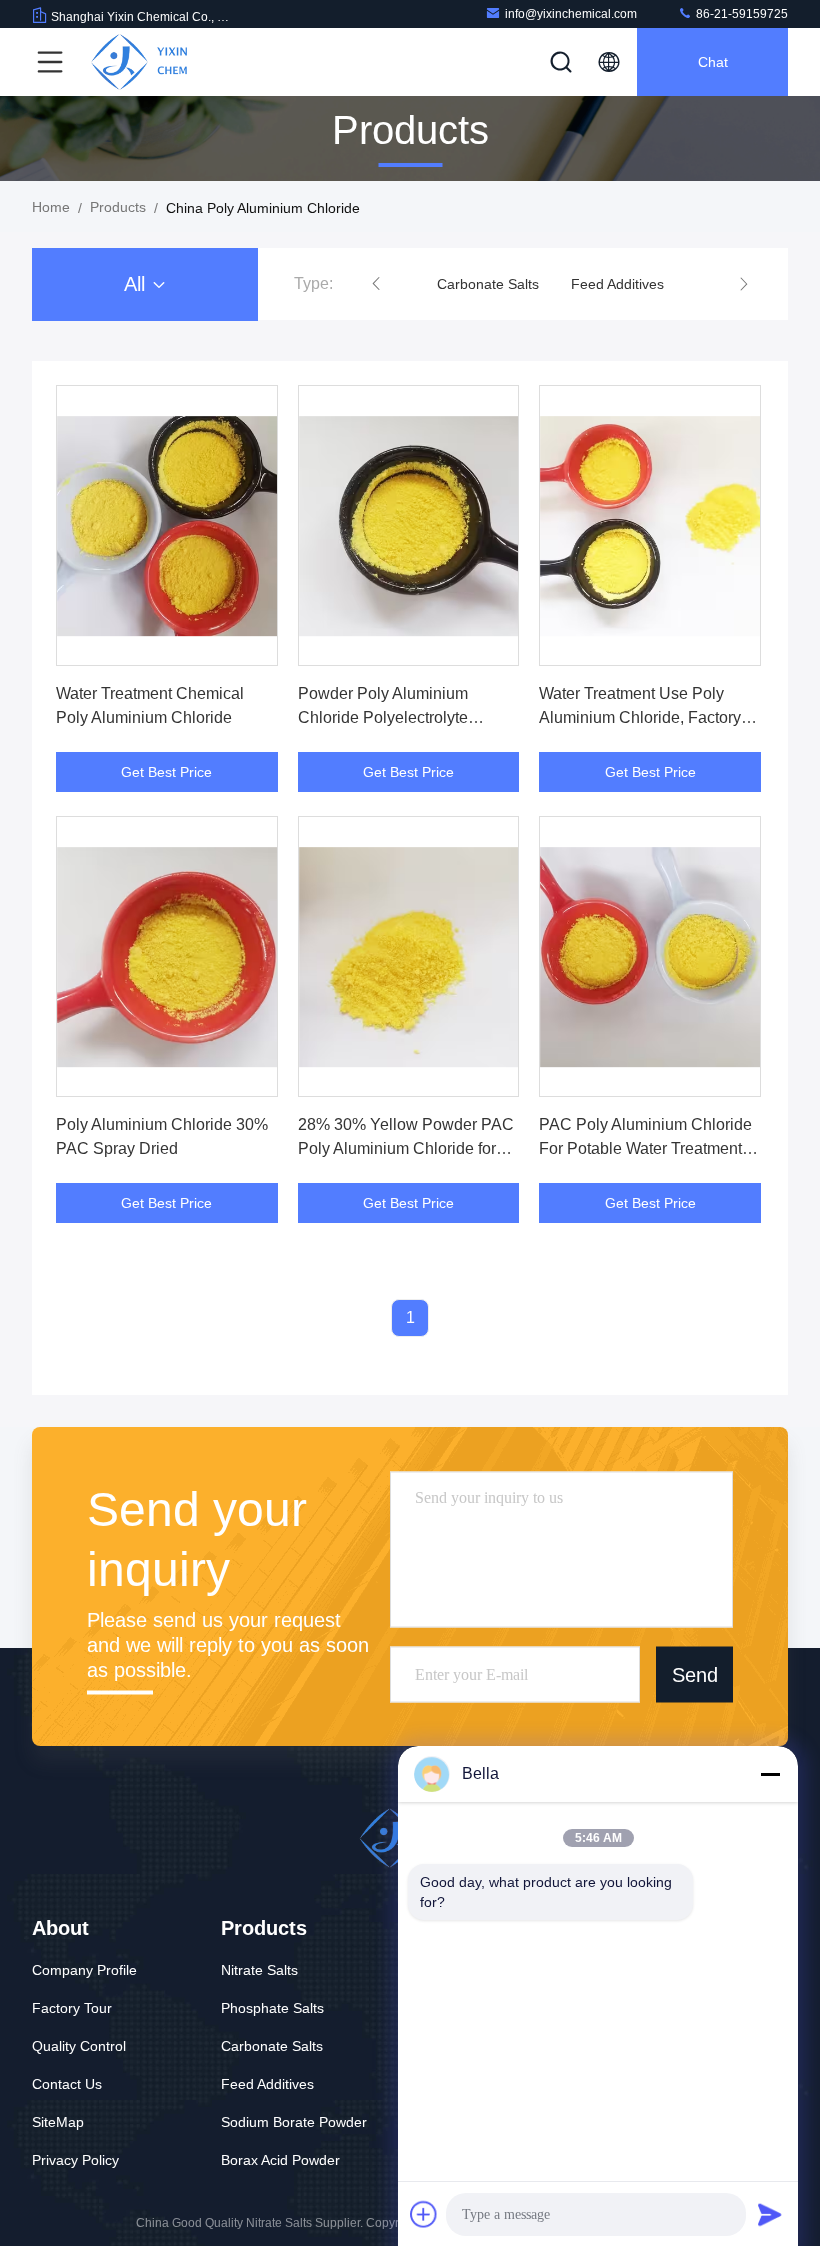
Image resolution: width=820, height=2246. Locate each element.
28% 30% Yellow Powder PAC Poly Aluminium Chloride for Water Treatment (406, 1148)
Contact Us (67, 2084)
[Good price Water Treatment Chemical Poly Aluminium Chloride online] (167, 525)
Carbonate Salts (488, 284)
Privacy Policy (75, 2160)
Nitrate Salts (259, 1970)
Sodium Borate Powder (294, 2122)
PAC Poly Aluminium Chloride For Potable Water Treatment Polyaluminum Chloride (645, 1148)
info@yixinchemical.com (571, 14)
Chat (713, 62)
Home (51, 207)
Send (695, 1674)
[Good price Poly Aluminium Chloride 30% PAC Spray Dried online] (167, 956)
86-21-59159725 (740, 14)
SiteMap (58, 2122)
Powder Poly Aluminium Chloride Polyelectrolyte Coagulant (383, 717)
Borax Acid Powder (280, 2160)
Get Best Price (166, 772)
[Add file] (424, 2214)
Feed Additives (617, 284)
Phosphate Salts (272, 2008)
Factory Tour (72, 2008)
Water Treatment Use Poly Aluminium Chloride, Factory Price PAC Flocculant (640, 717)
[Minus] (770, 1774)
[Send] (770, 2214)
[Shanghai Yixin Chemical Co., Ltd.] (139, 62)
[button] (376, 284)
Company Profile (84, 1970)
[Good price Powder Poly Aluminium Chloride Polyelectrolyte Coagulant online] (409, 525)
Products (118, 207)
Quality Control (79, 2046)
